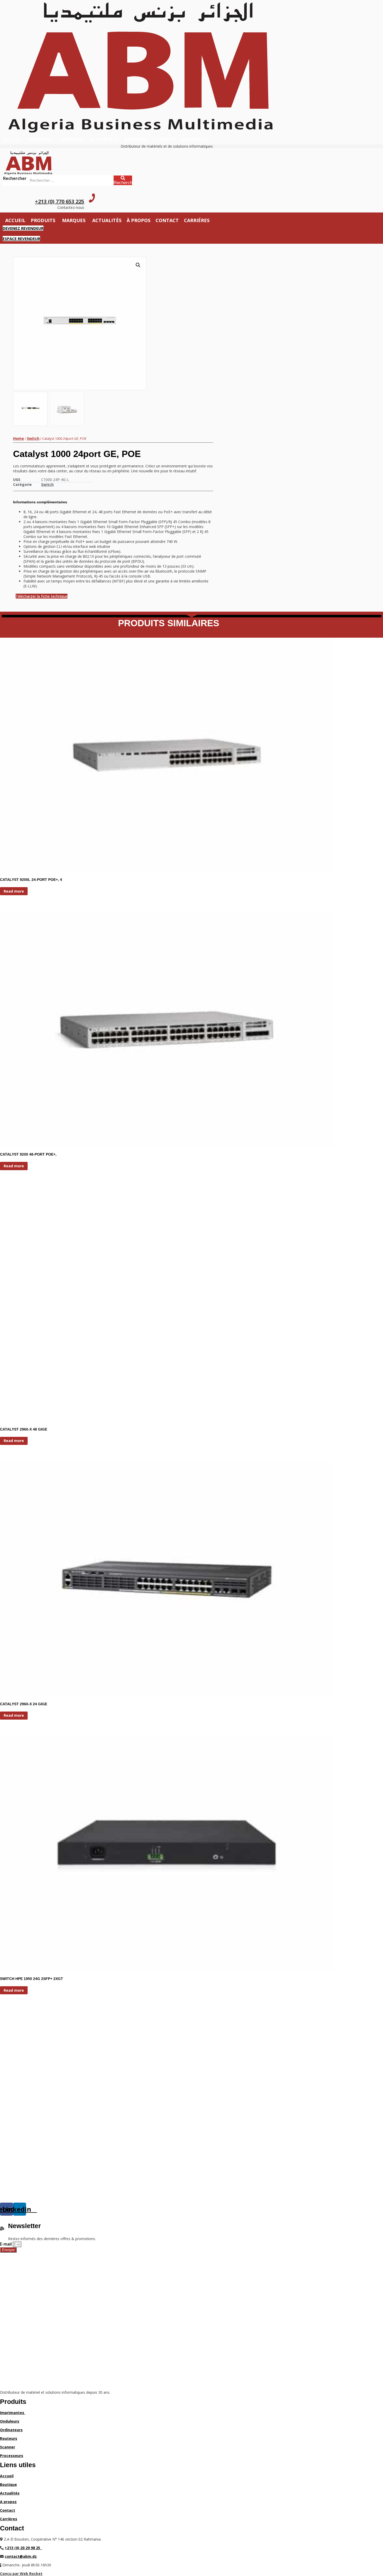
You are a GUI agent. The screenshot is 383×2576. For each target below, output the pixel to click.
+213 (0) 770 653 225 (60, 201)
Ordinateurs (11, 2430)
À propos (136, 139)
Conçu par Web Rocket (21, 2574)
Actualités (104, 139)
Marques (71, 139)
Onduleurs (10, 2421)
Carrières (9, 2519)
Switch (33, 438)
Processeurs (12, 2456)
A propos (8, 2502)
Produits (40, 139)
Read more (14, 891)
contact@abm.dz (21, 2556)
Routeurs (9, 2438)
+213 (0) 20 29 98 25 (23, 2548)
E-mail (6, 2244)
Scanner (8, 2447)
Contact (165, 139)
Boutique (8, 2484)
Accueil (13, 139)
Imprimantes (13, 2413)
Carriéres (194, 139)
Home (18, 438)
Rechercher (15, 178)
